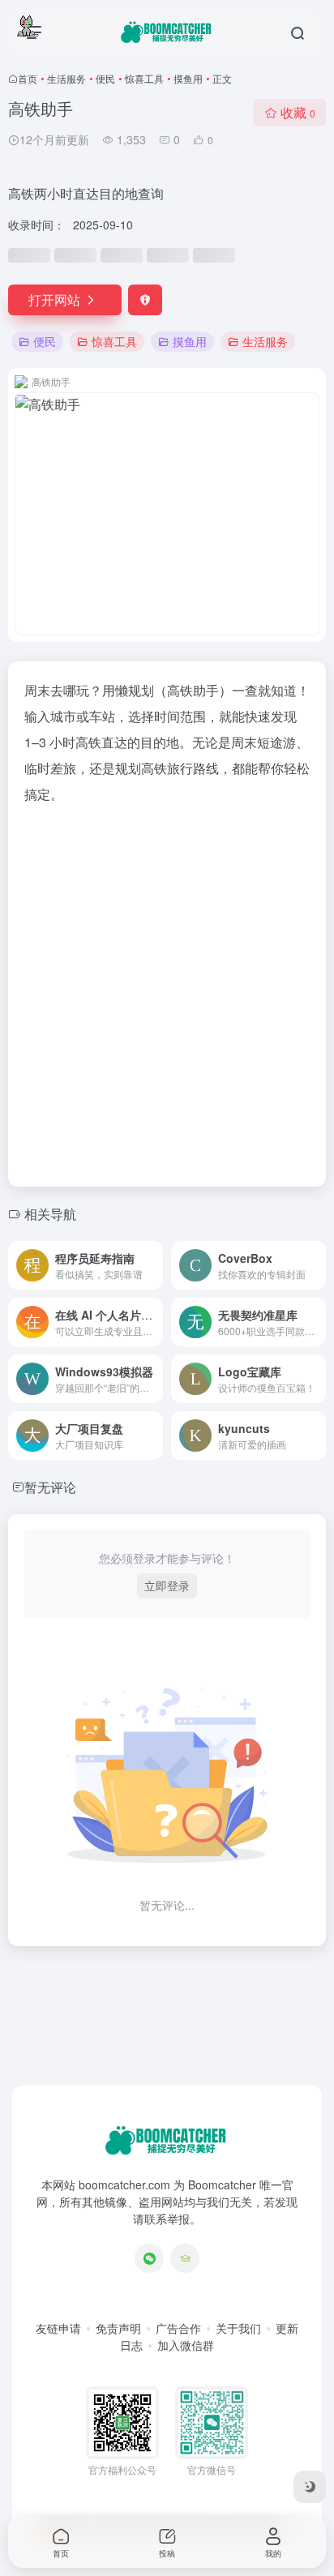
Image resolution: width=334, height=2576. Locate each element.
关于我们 (238, 2328)
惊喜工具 (144, 78)
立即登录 (167, 1585)
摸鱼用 (188, 78)
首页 (28, 78)
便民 (105, 78)
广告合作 (178, 2328)
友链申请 (58, 2328)
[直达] (154, 1265)
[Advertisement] (167, 991)
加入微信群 (186, 2345)
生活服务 (66, 78)
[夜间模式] (310, 2487)
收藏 (298, 112)
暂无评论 (50, 1487)
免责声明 (118, 2328)
